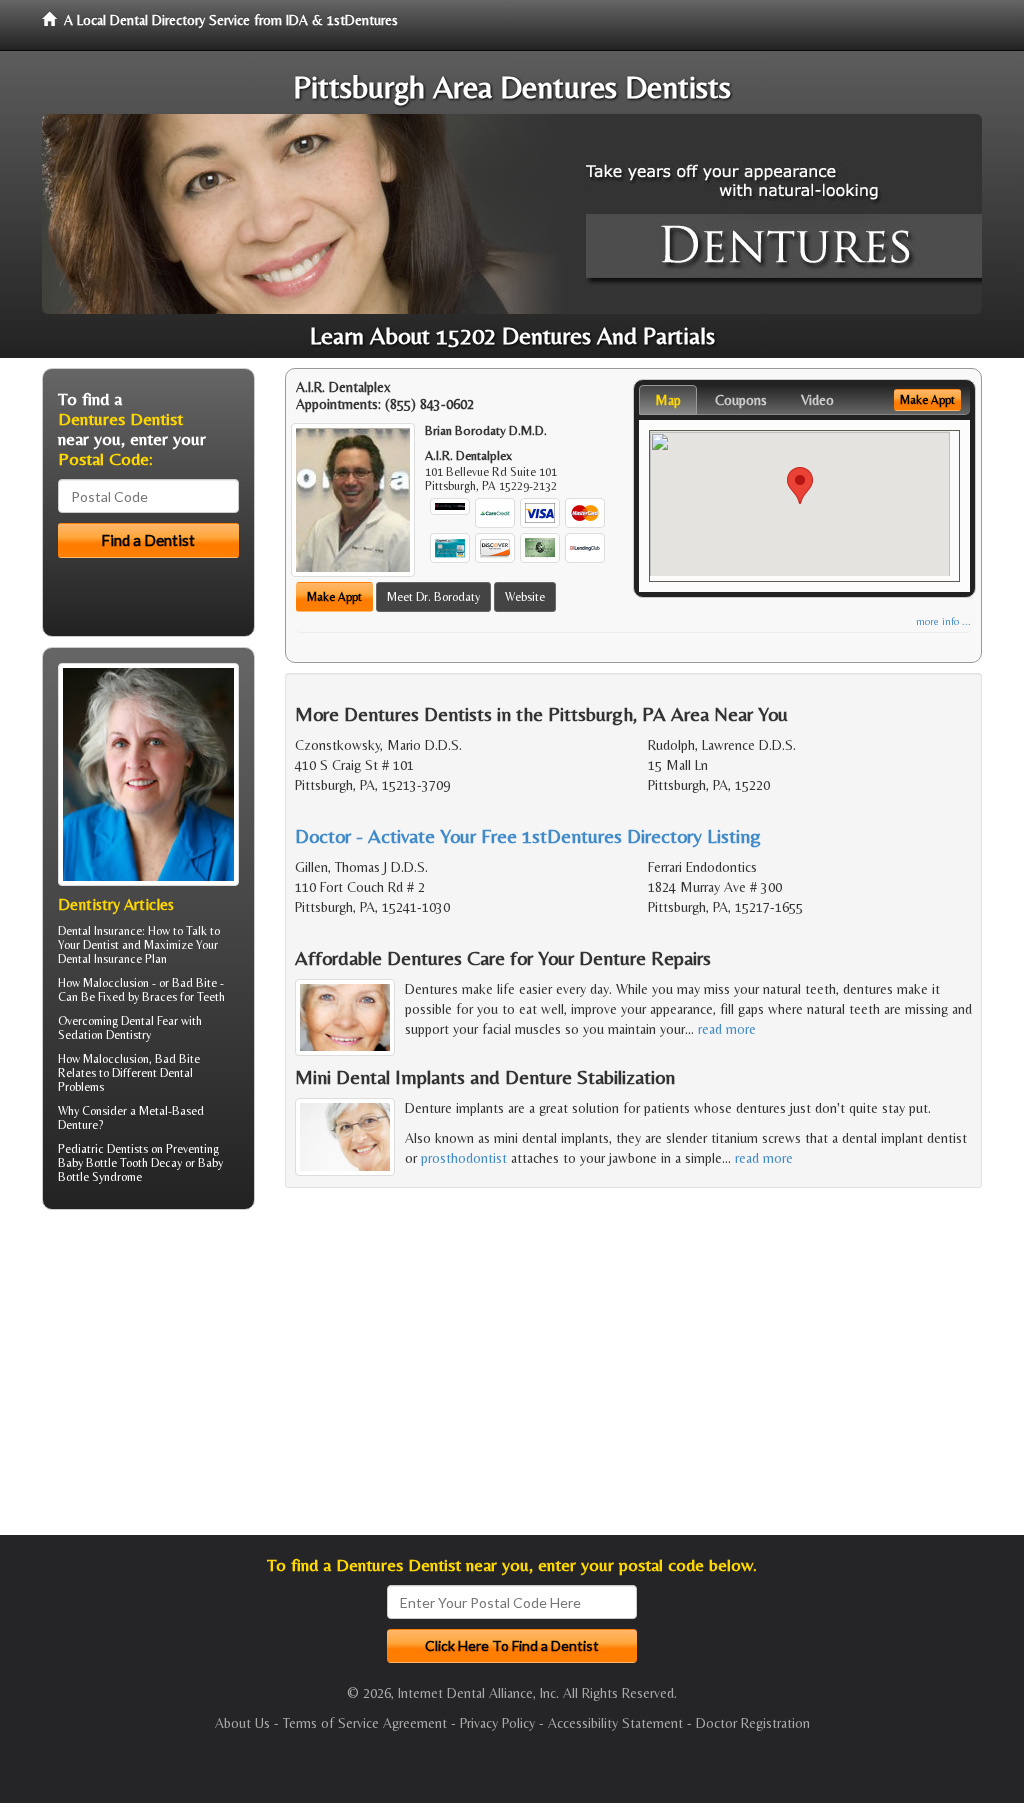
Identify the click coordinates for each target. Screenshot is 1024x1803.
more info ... (943, 621)
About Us (242, 1723)
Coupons (741, 400)
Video (817, 400)
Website (525, 597)
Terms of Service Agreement (365, 1723)
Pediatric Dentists (103, 1149)
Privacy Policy (497, 1723)
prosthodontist (464, 1158)
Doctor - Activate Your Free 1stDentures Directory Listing (528, 835)
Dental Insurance (100, 931)
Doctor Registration (753, 1723)
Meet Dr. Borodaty (433, 597)
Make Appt (334, 597)
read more (727, 1029)
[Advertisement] (144, 1380)
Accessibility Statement (615, 1723)
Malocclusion (116, 1059)
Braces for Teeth (183, 997)
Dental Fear (149, 1021)
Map (668, 400)
